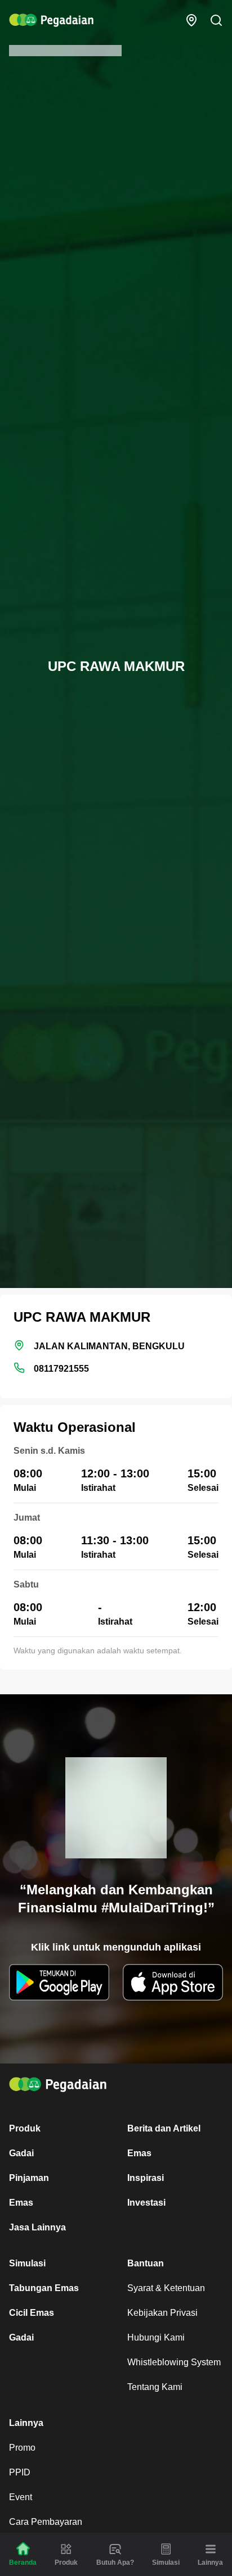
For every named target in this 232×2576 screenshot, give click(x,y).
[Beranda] (23, 2549)
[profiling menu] (115, 2549)
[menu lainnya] (211, 2549)
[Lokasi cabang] (191, 20)
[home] (51, 20)
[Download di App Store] (173, 1982)
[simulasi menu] (166, 2549)
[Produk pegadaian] (66, 2549)
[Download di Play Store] (59, 1982)
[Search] (216, 20)
